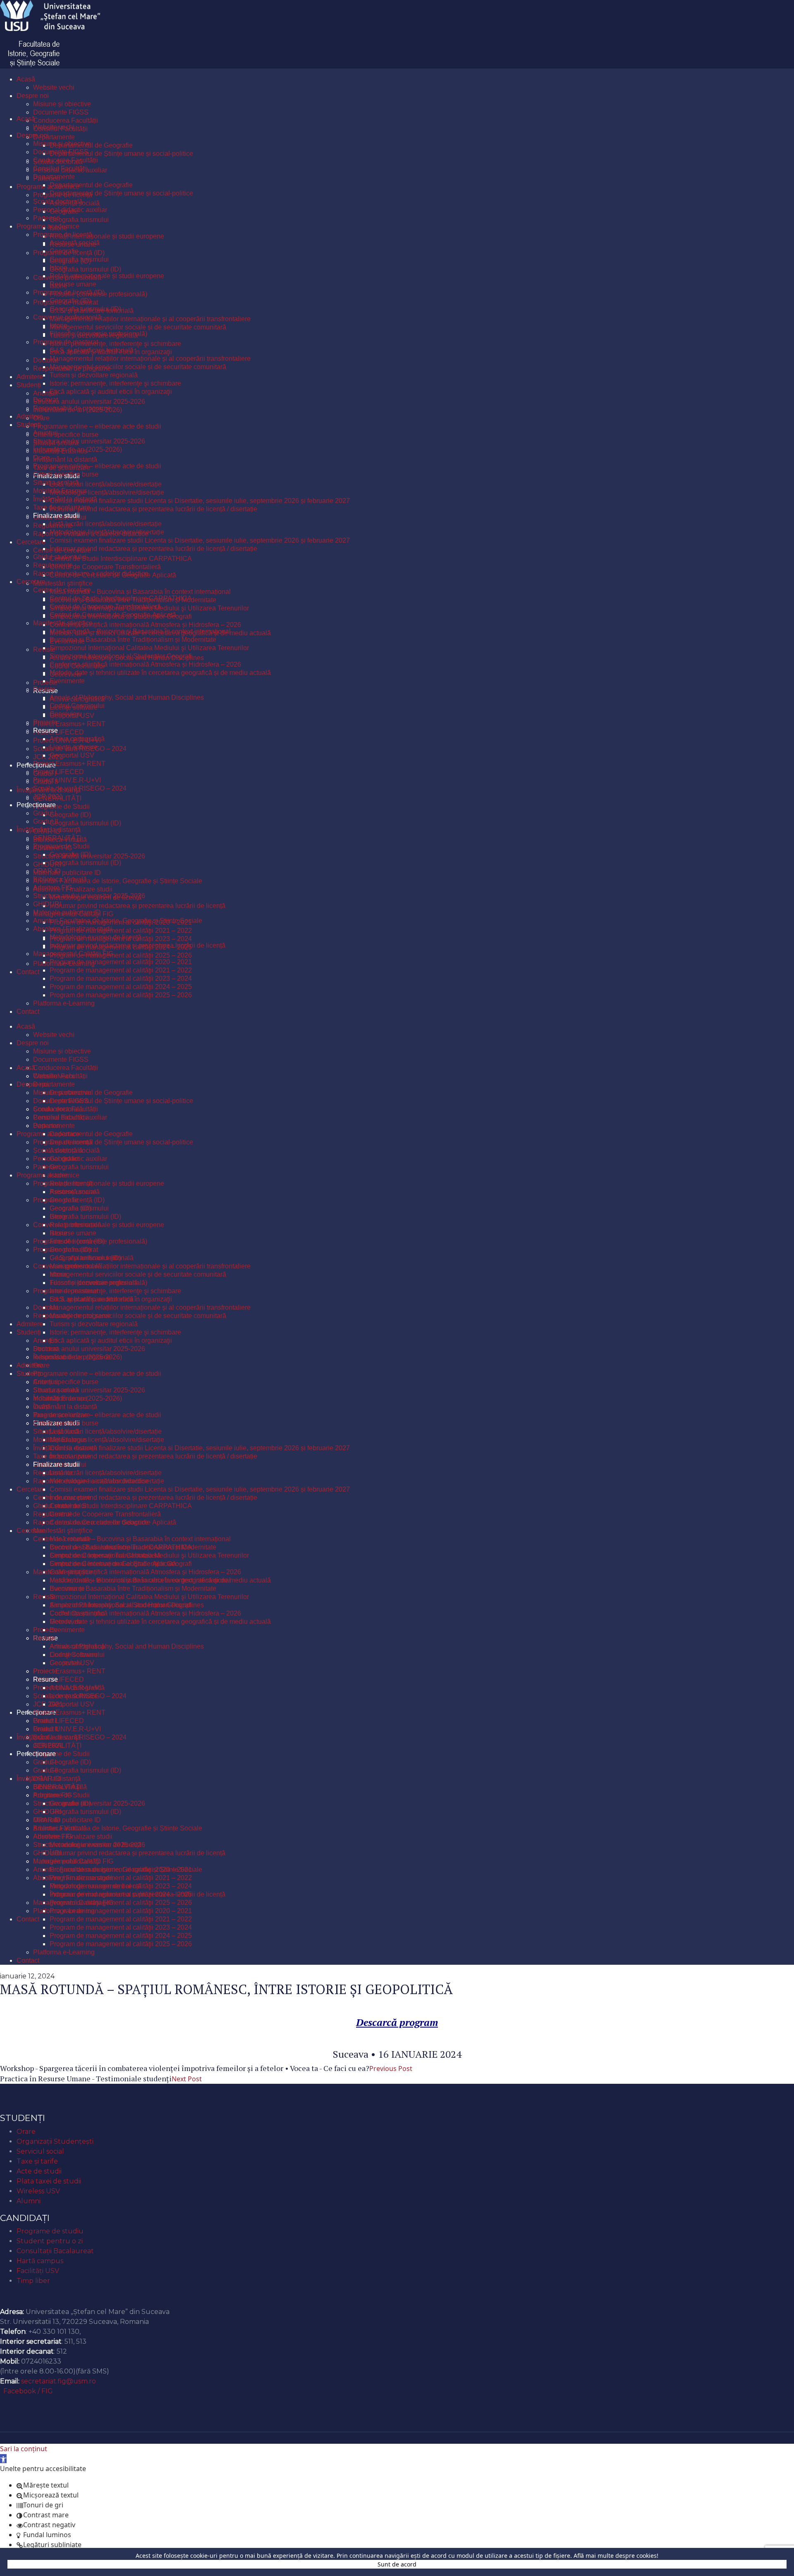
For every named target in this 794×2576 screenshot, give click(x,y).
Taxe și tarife (37, 2161)
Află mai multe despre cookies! (616, 2556)
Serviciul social (40, 2151)
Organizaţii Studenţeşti (55, 2141)
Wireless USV (38, 2191)
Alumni (29, 2201)
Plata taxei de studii (49, 2181)
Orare (26, 2132)
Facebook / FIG (28, 2391)
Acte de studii (39, 2171)
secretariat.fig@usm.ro (59, 2381)
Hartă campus (40, 2261)
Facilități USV (38, 2271)
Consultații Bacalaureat (55, 2251)
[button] (3, 2459)
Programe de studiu (50, 2231)
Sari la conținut (24, 2449)
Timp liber (33, 2281)
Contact (17, 2298)
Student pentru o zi (50, 2241)
